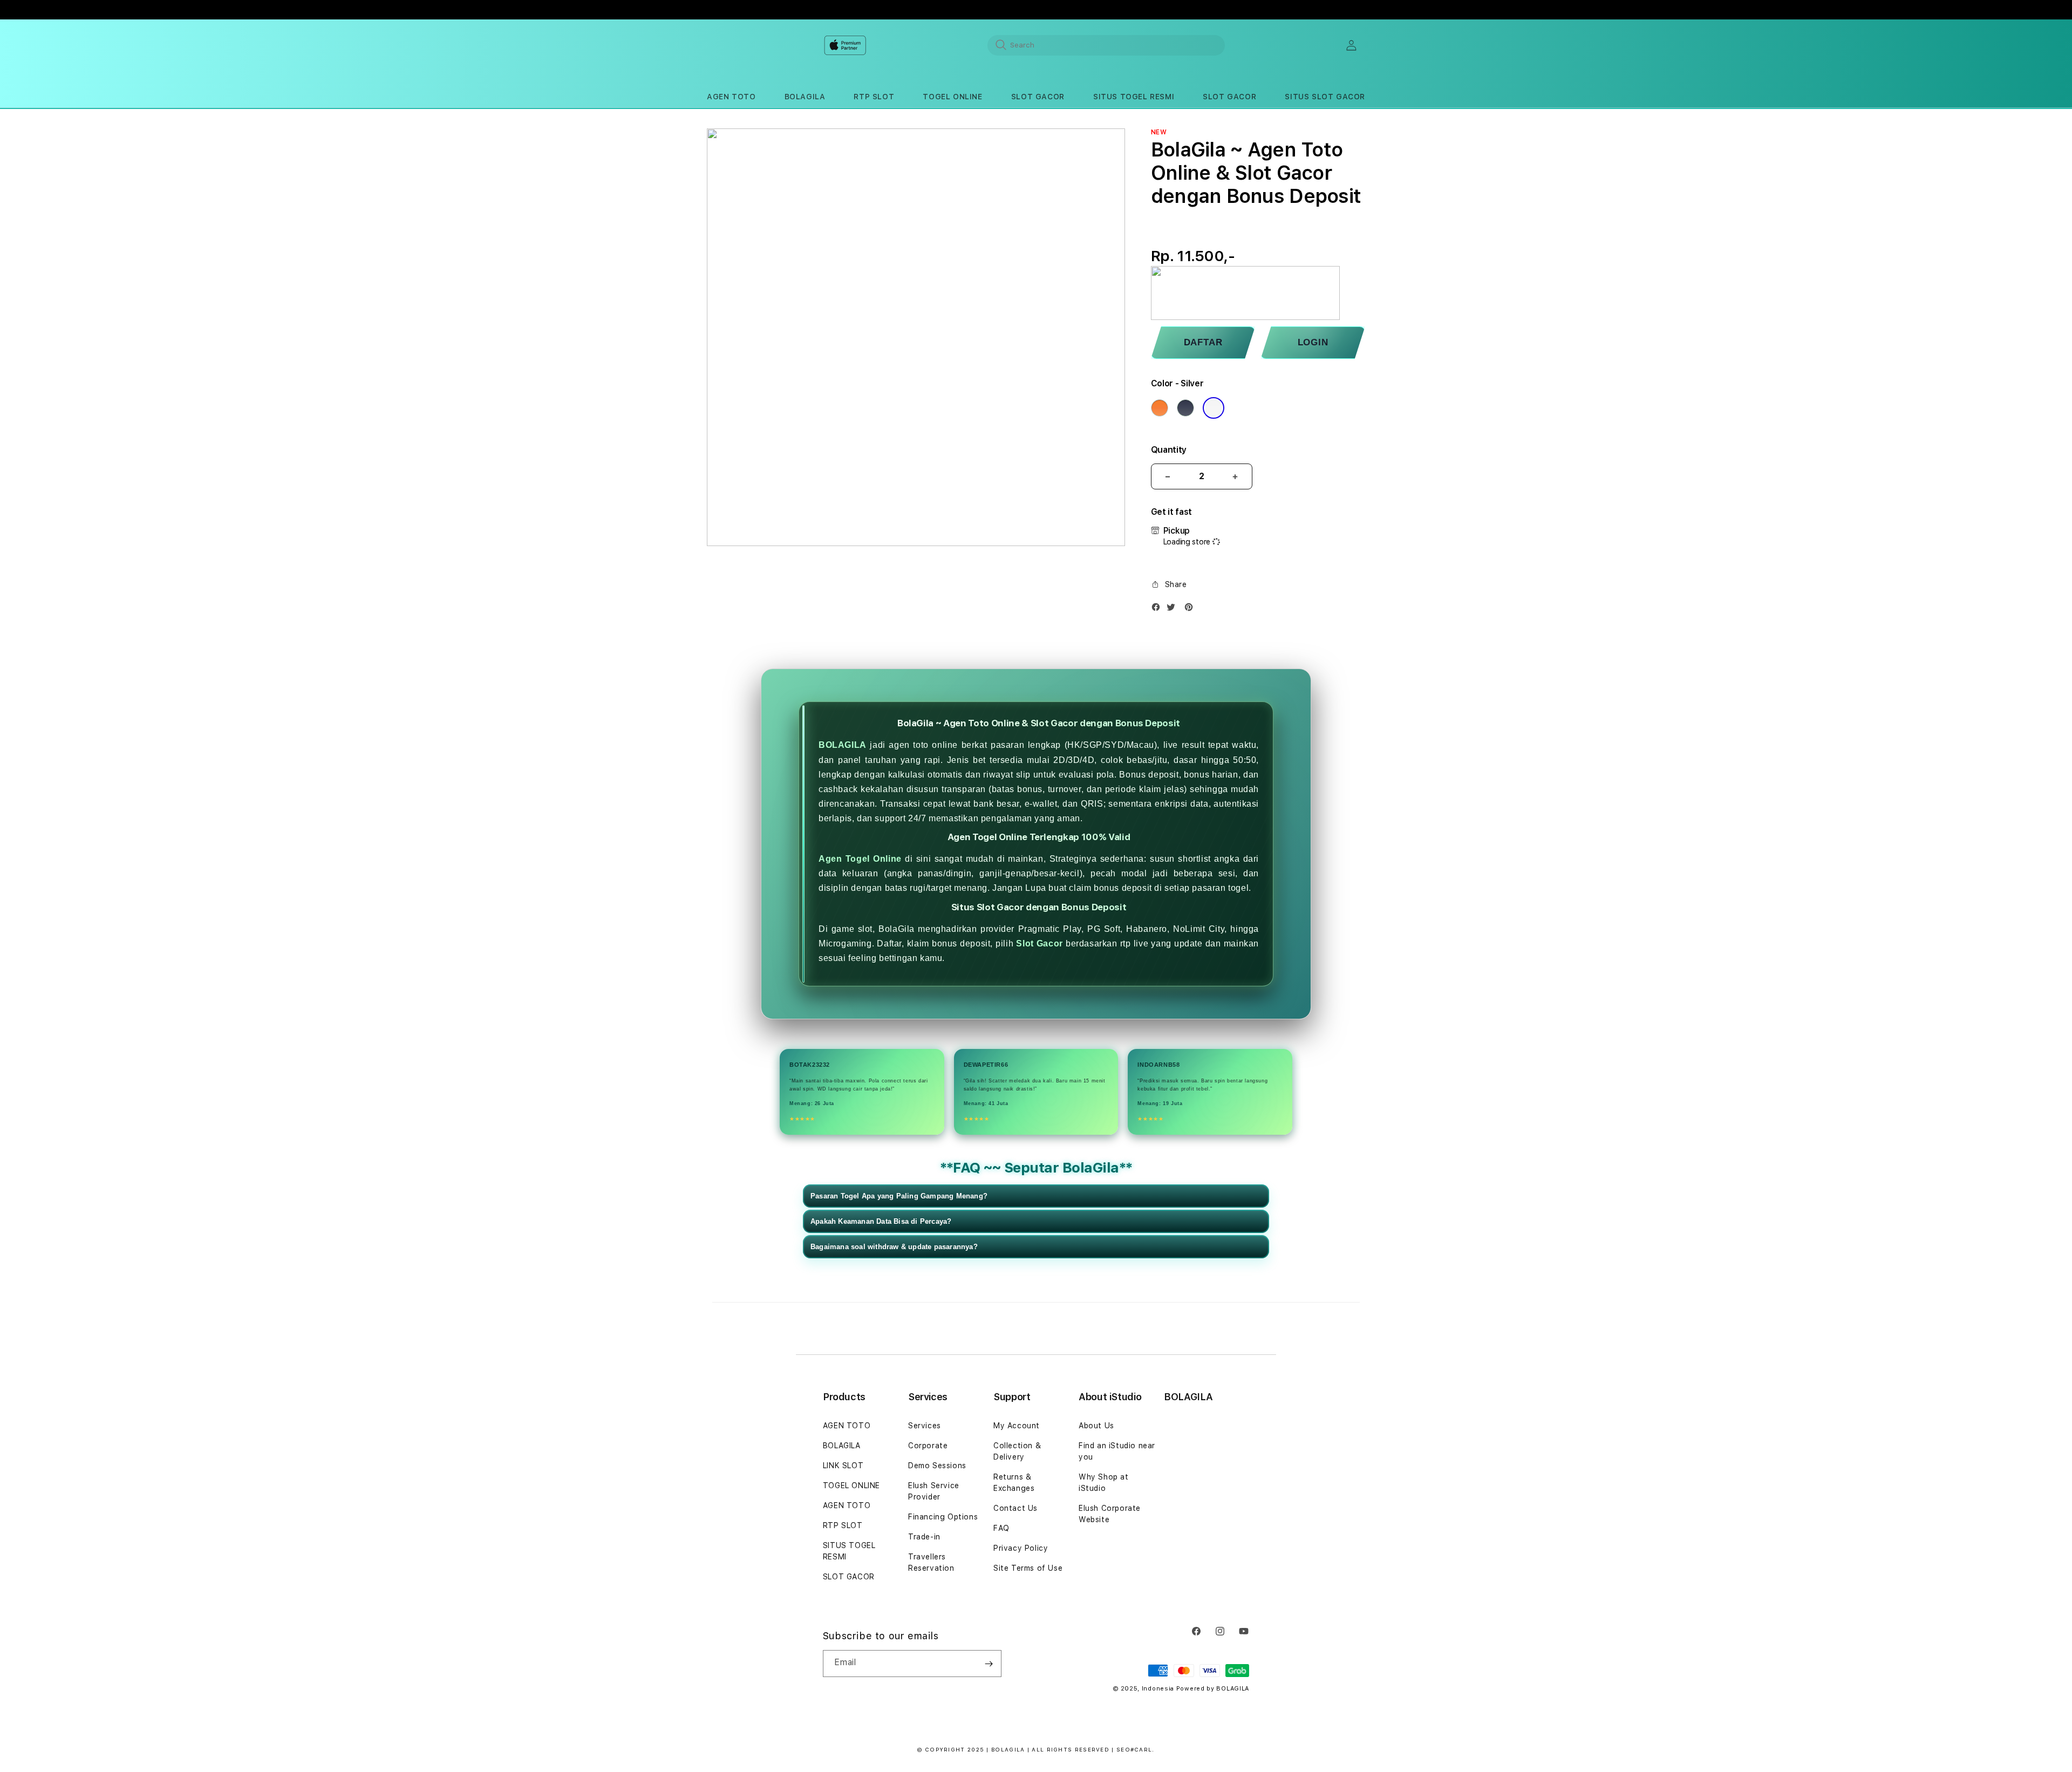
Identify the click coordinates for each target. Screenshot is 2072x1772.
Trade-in (924, 1537)
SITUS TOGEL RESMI (849, 1551)
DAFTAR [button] (1203, 342)
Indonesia (1158, 1689)
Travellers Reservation (931, 1562)
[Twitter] (1174, 609)
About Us (1096, 1426)
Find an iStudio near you (1117, 1451)
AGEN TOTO (847, 1426)
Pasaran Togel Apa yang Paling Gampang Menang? (899, 1196)
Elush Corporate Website (1110, 1514)
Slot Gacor (1040, 943)
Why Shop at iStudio (1104, 1483)
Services (925, 1426)
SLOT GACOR (849, 1577)
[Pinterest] (1191, 609)
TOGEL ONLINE (851, 1485)
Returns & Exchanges (1014, 1483)
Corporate (928, 1446)
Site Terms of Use (1028, 1568)
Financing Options (943, 1517)
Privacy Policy (1021, 1548)
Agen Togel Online (860, 859)
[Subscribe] (989, 1664)
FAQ (1001, 1528)
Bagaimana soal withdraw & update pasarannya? (894, 1247)
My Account (1017, 1426)
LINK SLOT (843, 1466)
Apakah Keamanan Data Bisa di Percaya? (881, 1221)
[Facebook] (1158, 609)
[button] (731, 97)
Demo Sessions (937, 1466)
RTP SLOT (843, 1525)
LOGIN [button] (1313, 342)
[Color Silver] (1214, 408)
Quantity (1169, 450)
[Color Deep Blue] (1185, 408)
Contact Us (1015, 1508)
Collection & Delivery (1017, 1451)
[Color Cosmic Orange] (1160, 408)
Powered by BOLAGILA (1213, 1689)
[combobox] (1106, 45)
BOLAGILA (843, 745)
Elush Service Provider (934, 1491)
